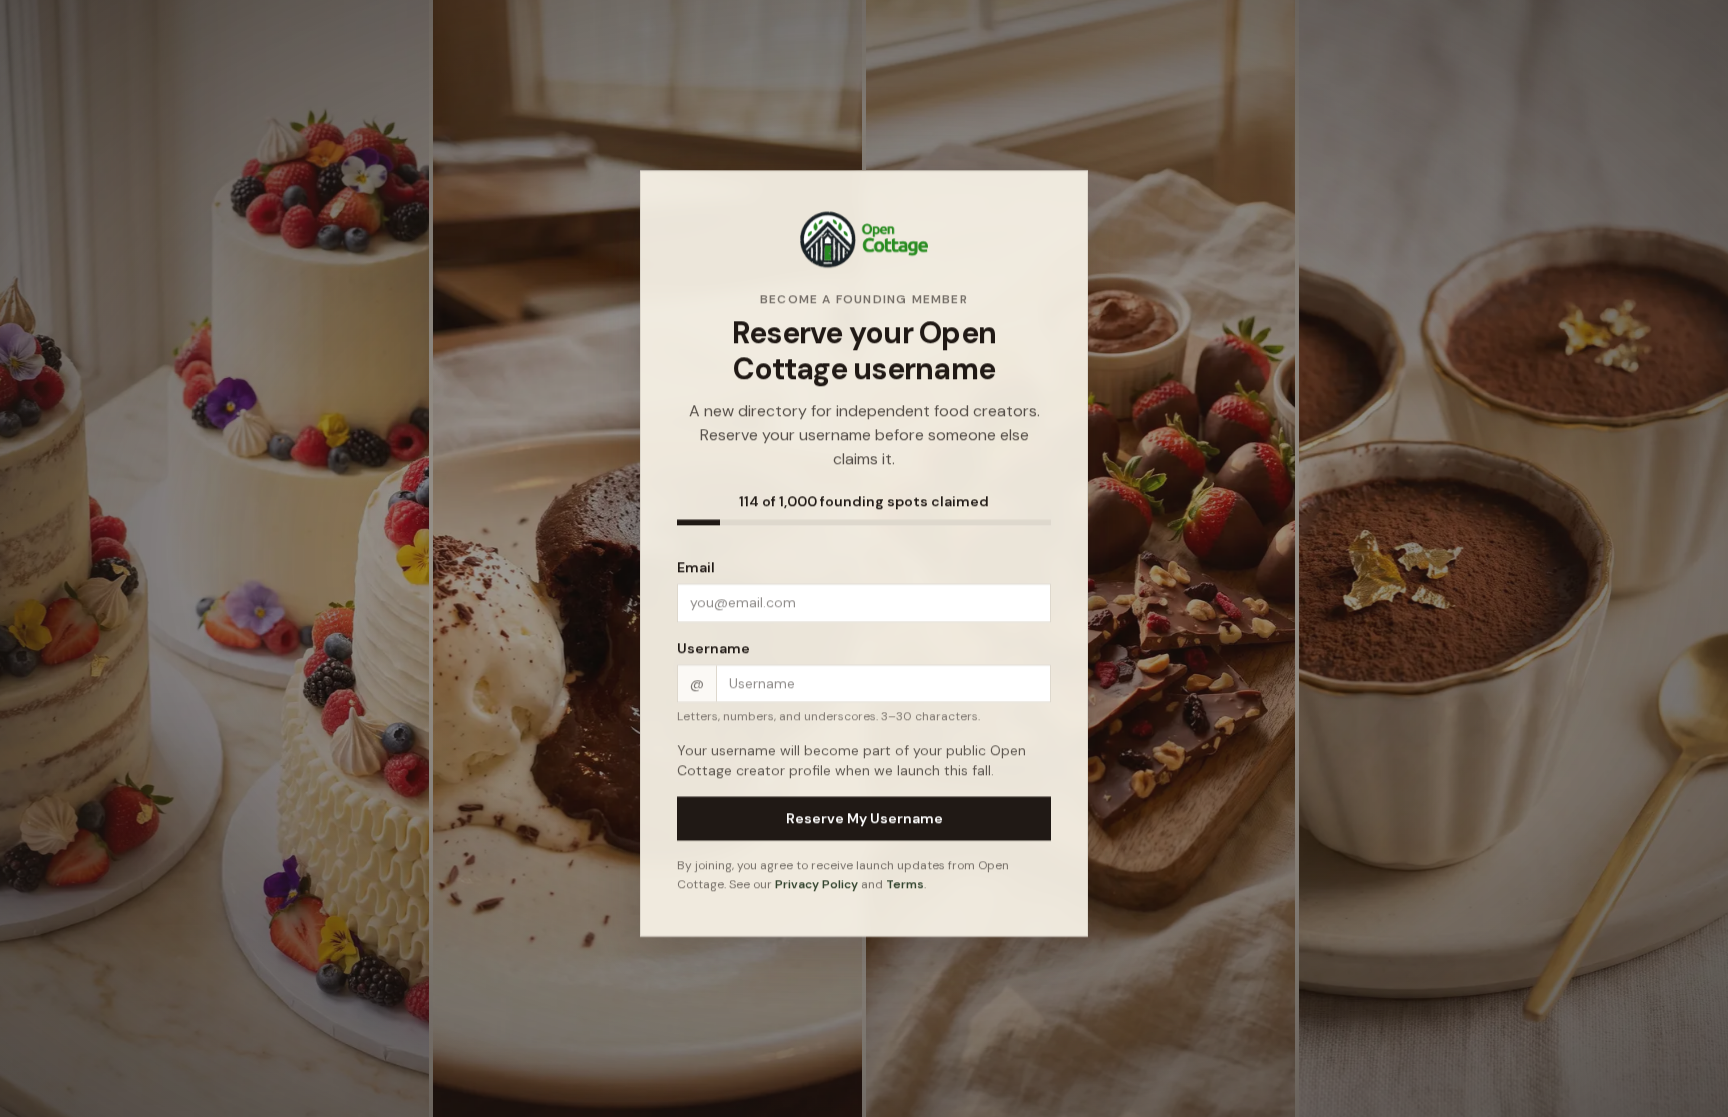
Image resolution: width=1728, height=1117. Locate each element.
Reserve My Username (864, 823)
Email (696, 572)
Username (713, 653)
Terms (905, 890)
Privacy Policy (816, 890)
